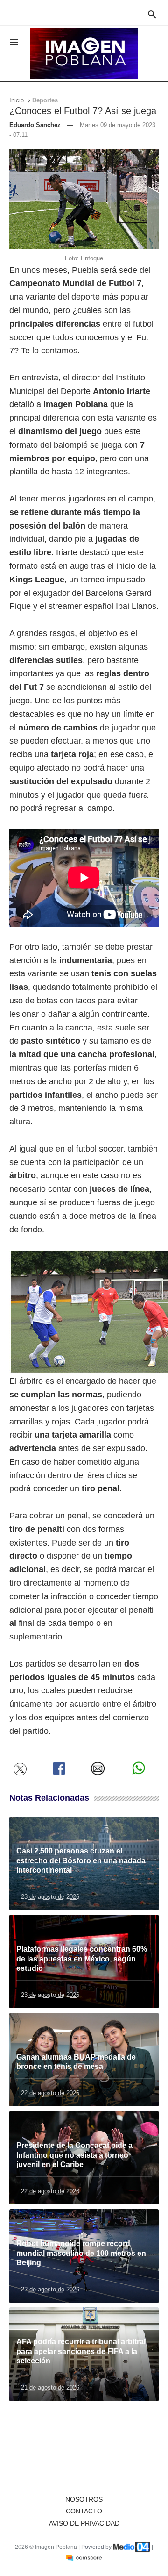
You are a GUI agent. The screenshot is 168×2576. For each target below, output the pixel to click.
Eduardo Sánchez (35, 125)
